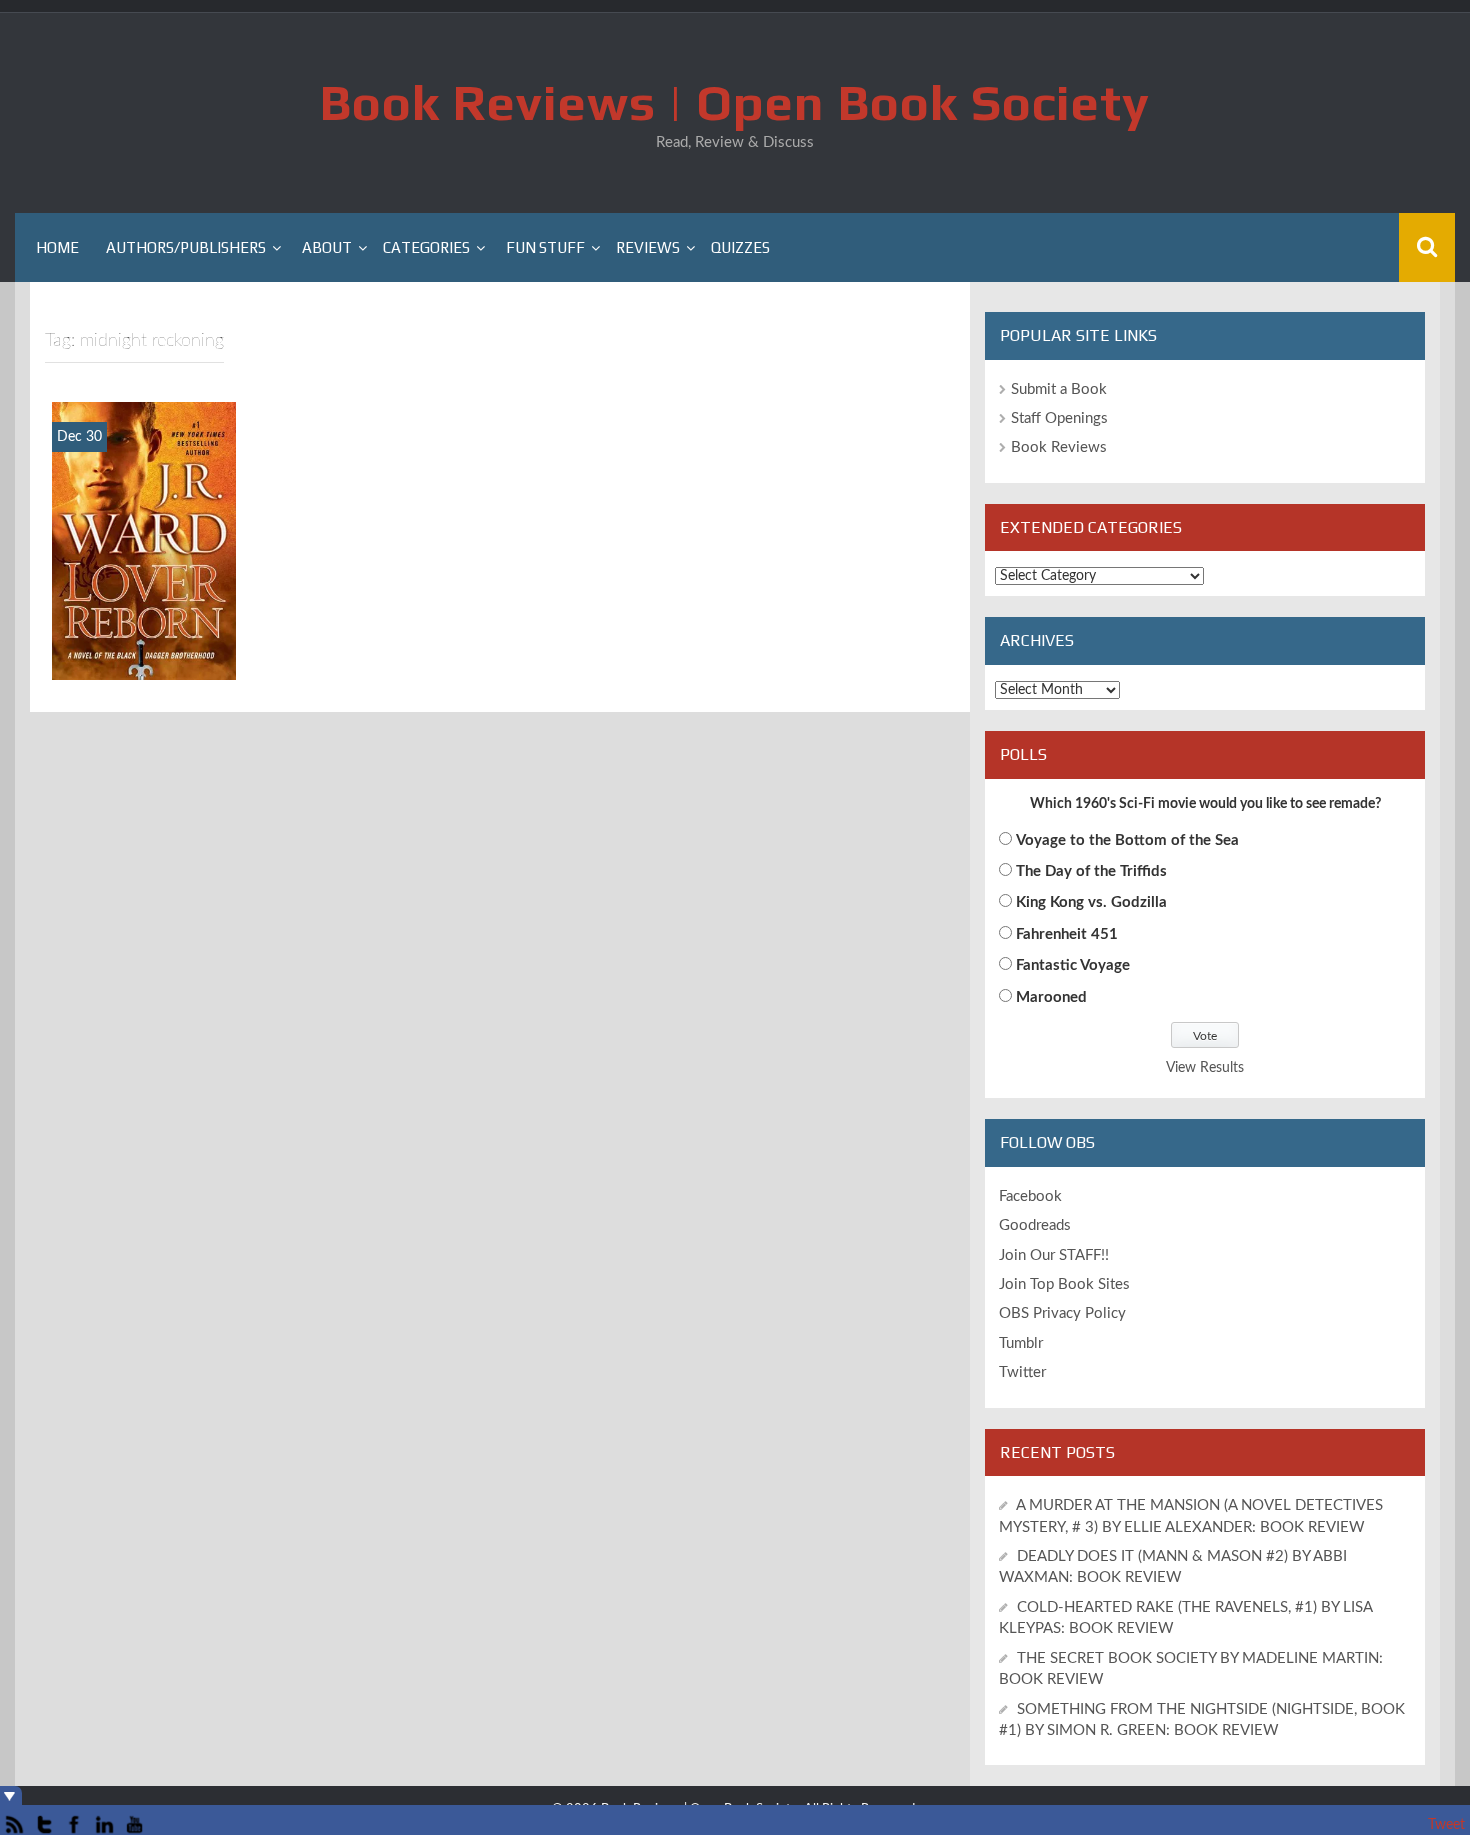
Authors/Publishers (186, 247)
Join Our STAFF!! (1054, 1255)
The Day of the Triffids (1091, 871)
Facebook (1030, 1196)
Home (57, 247)
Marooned (1051, 997)
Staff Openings (1059, 418)
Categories (426, 247)
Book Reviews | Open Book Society (735, 102)
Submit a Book (1059, 389)
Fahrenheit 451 (1067, 934)
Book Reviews (1059, 447)
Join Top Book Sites (1064, 1284)
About (327, 247)
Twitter (1022, 1372)
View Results (1205, 1068)
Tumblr (1021, 1343)
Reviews (648, 247)
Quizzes (740, 247)
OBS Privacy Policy (1062, 1313)
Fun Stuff (545, 247)
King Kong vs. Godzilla (1091, 902)
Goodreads (1035, 1225)
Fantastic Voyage (1073, 965)
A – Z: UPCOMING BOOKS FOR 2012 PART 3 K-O (144, 623)
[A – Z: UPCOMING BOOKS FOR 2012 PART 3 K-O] (144, 540)
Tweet (1446, 1825)
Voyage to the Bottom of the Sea (1127, 840)
